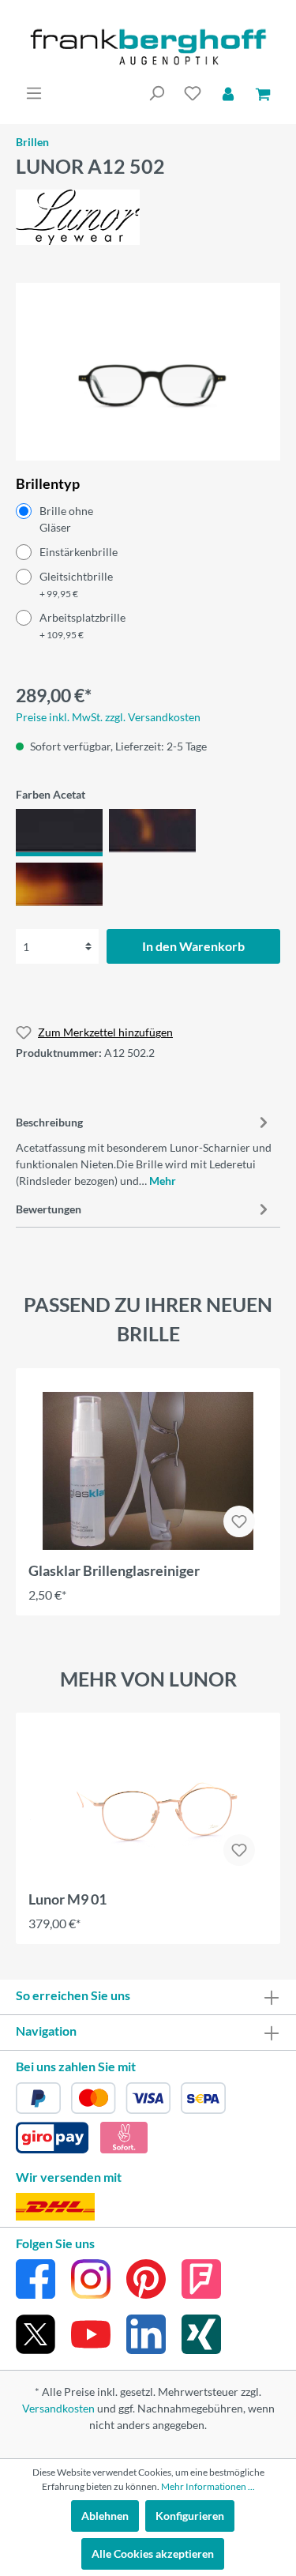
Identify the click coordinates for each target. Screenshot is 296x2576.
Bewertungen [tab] (49, 1209)
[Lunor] (78, 215)
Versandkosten (58, 2408)
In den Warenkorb (193, 946)
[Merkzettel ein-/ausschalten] (239, 1521)
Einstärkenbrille (79, 552)
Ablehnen (105, 2516)
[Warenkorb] (263, 93)
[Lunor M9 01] (148, 1807)
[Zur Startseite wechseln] (148, 47)
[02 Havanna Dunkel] (152, 833)
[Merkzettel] (193, 93)
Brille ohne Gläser (66, 519)
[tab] (144, 1149)
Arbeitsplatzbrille (82, 626)
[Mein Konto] (228, 93)
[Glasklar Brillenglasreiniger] (148, 1471)
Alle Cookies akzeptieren (153, 2553)
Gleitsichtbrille (76, 585)
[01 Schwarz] (59, 833)
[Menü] (34, 93)
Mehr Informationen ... (208, 2486)
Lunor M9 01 (67, 1899)
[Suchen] (156, 93)
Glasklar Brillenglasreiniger (114, 1570)
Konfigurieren (190, 2516)
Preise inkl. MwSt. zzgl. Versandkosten (108, 717)
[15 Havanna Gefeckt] (59, 886)
